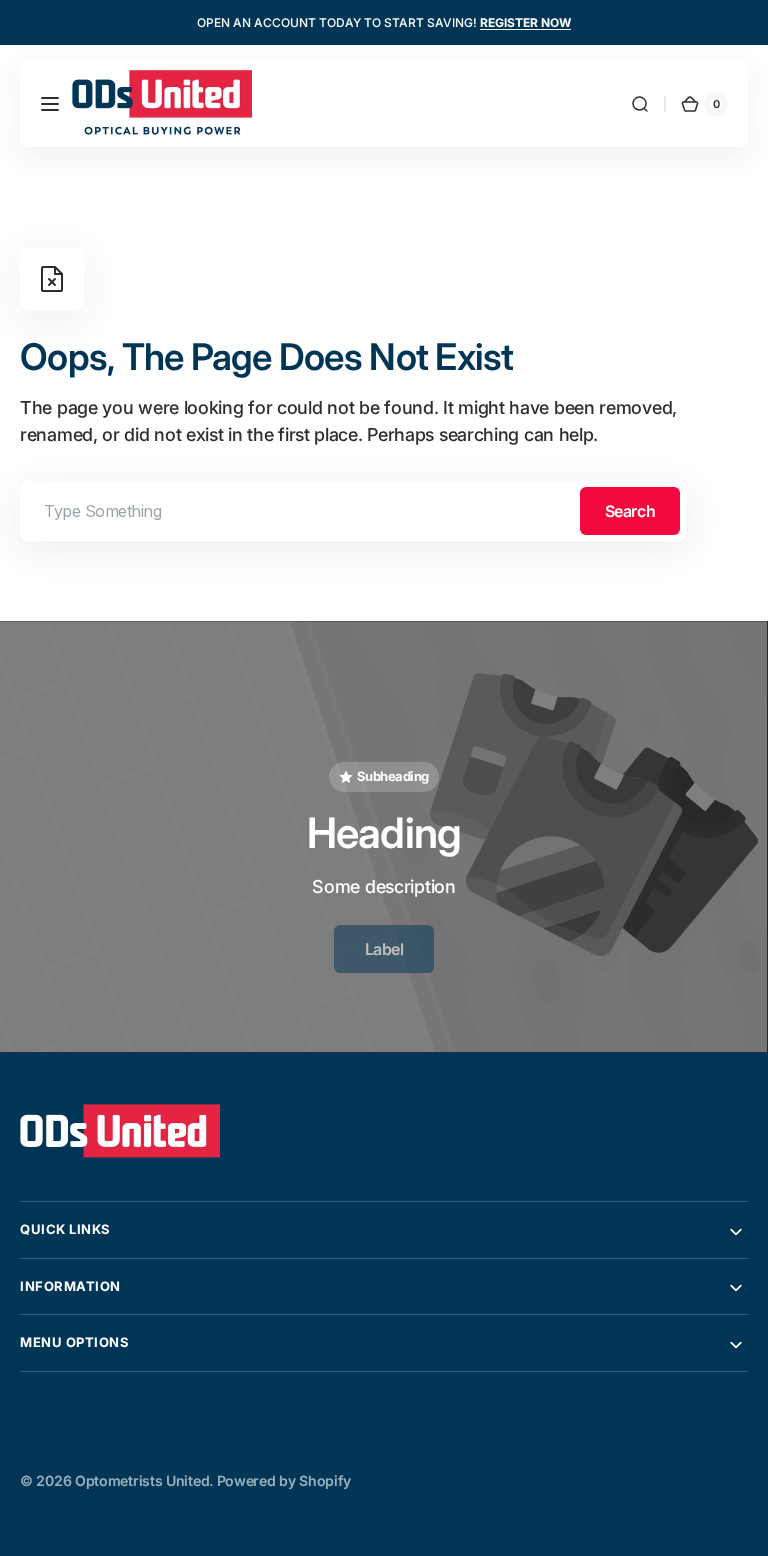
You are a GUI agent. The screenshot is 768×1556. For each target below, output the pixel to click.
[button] (50, 104)
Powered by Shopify (284, 1480)
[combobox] (353, 511)
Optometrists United (142, 1480)
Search (630, 511)
